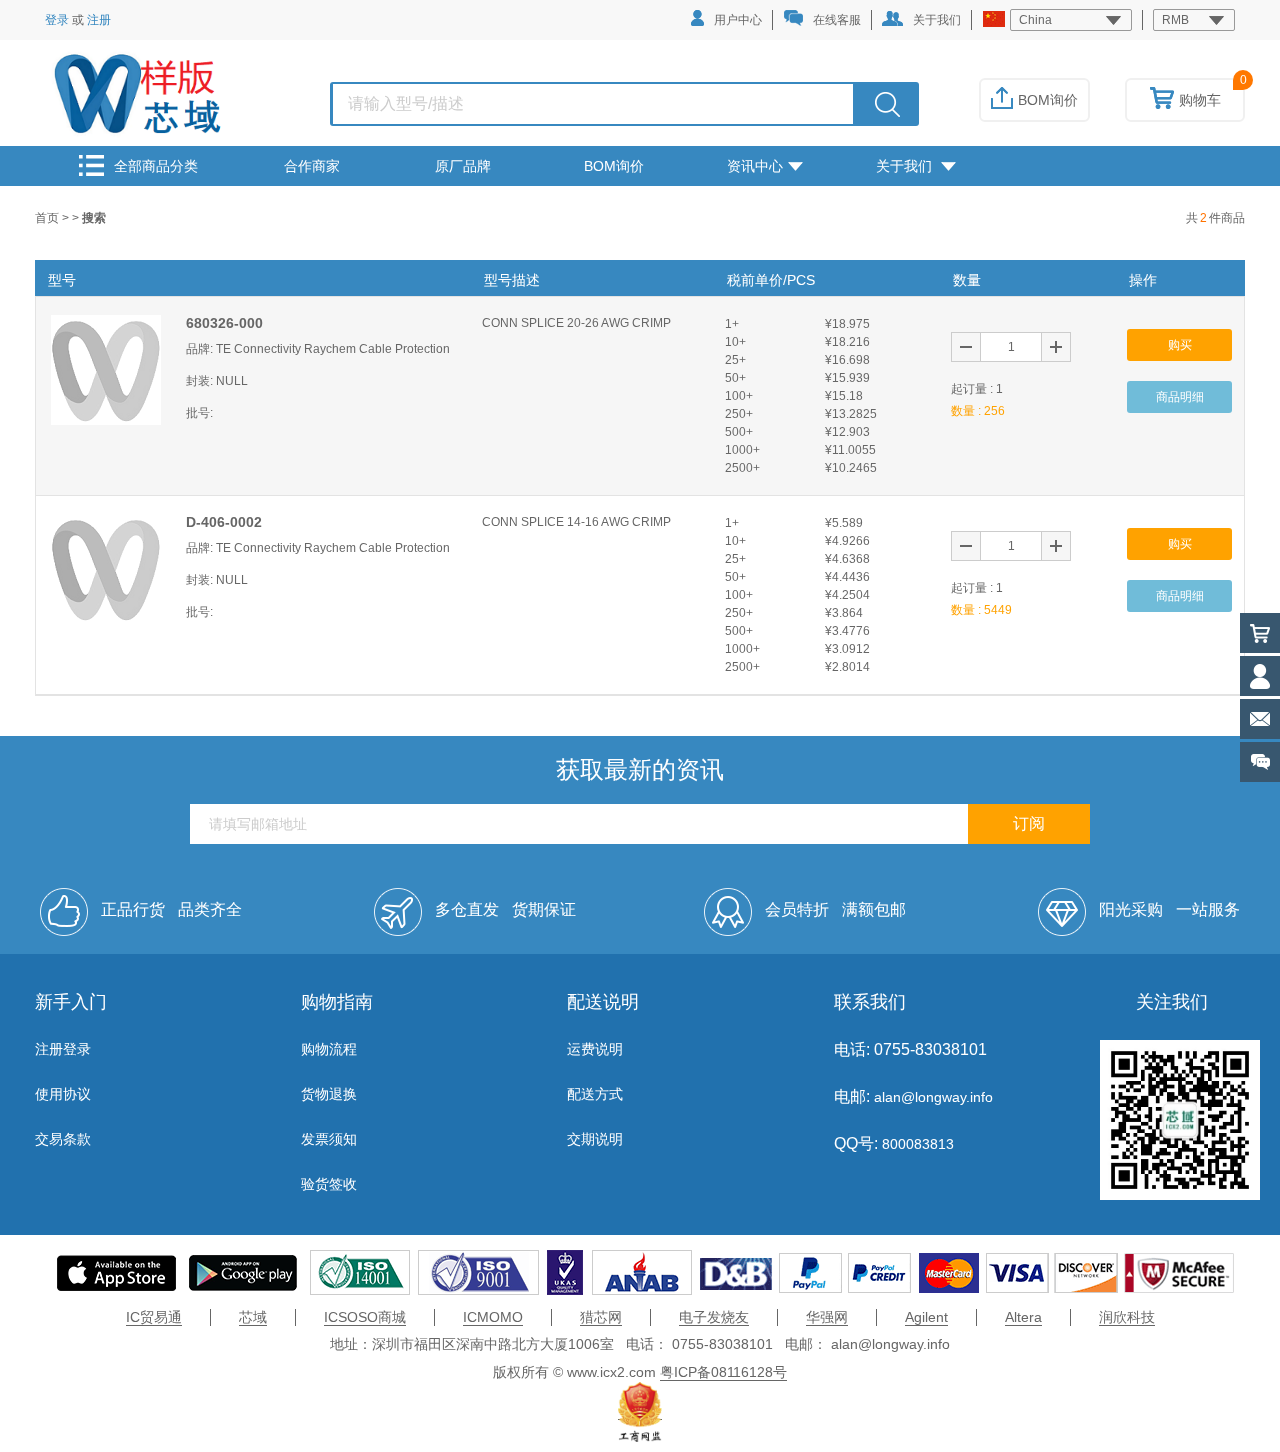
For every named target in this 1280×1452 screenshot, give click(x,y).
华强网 (827, 1317)
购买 (1180, 345)
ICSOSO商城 (365, 1317)
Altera (1023, 1317)
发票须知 (329, 1139)
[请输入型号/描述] (887, 104)
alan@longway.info (933, 1097)
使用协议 (63, 1094)
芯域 (253, 1317)
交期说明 (595, 1139)
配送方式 (595, 1094)
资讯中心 (755, 166)
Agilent (926, 1317)
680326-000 (224, 323)
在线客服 (837, 20)
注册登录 (63, 1049)
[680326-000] (106, 369)
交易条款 (63, 1139)
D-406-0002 (224, 522)
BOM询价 (1048, 100)
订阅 (1029, 823)
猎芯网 (601, 1317)
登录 (57, 20)
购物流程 (329, 1049)
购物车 (1200, 100)
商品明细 (1180, 397)
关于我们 (937, 20)
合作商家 (312, 166)
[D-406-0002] (106, 568)
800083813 (916, 1144)
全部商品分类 (156, 166)
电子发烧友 (714, 1317)
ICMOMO (493, 1317)
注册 (99, 20)
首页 (48, 218)
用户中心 (738, 20)
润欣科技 (1127, 1317)
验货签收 (329, 1184)
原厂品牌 (463, 166)
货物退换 (329, 1094)
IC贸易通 (154, 1317)
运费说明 (595, 1049)
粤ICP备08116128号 (723, 1372)
